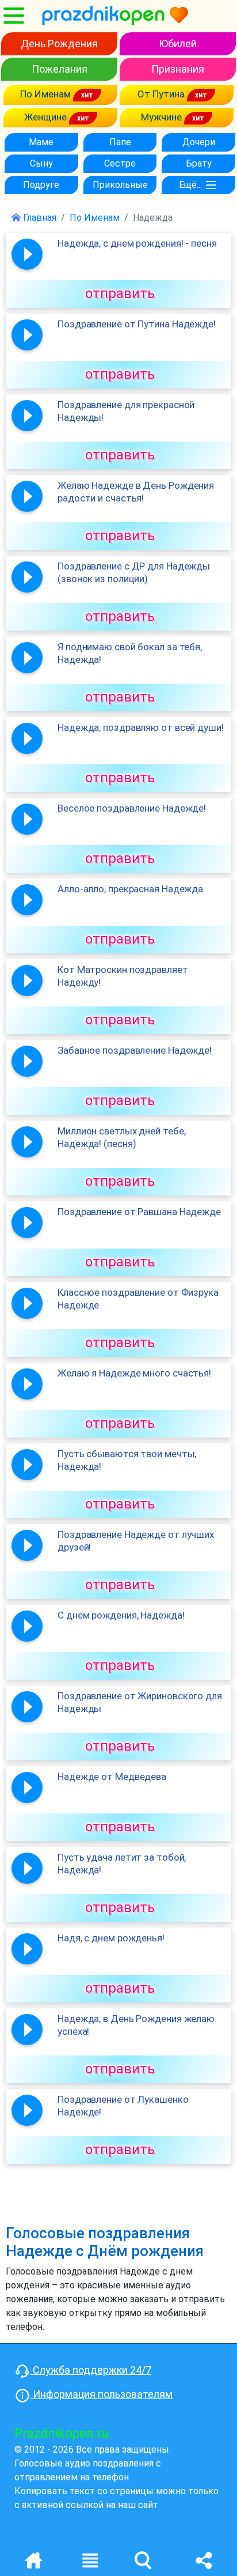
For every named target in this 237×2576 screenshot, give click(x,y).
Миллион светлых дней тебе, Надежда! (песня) (121, 1137)
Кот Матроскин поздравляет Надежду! (123, 976)
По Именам (47, 94)
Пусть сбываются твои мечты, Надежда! (127, 1460)
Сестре (120, 163)
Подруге (41, 185)
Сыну (41, 163)
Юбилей (178, 44)
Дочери (199, 142)
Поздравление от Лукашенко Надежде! (123, 2106)
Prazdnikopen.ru (62, 2433)
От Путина (162, 94)
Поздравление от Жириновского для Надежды (140, 1702)
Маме (41, 142)
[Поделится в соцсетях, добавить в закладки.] (204, 2560)
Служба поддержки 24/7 (91, 2370)
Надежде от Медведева (112, 1777)
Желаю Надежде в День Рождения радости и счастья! (136, 492)
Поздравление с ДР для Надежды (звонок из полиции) (134, 572)
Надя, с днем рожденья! (111, 1938)
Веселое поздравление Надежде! (132, 808)
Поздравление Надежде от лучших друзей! (136, 1541)
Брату (199, 163)
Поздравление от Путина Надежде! (137, 324)
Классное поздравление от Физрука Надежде (138, 1299)
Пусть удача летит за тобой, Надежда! (122, 1864)
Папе (120, 142)
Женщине (47, 117)
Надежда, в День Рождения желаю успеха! (136, 2025)
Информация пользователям (102, 2394)
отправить (120, 293)
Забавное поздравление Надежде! (135, 1050)
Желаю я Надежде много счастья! (134, 1373)
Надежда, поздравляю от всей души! (141, 727)
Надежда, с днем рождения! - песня (137, 243)
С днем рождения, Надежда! (121, 1615)
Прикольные (120, 185)
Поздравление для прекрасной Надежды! (126, 411)
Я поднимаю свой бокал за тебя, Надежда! (130, 653)
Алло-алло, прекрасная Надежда (130, 889)
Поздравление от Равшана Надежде (139, 1212)
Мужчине (163, 117)
